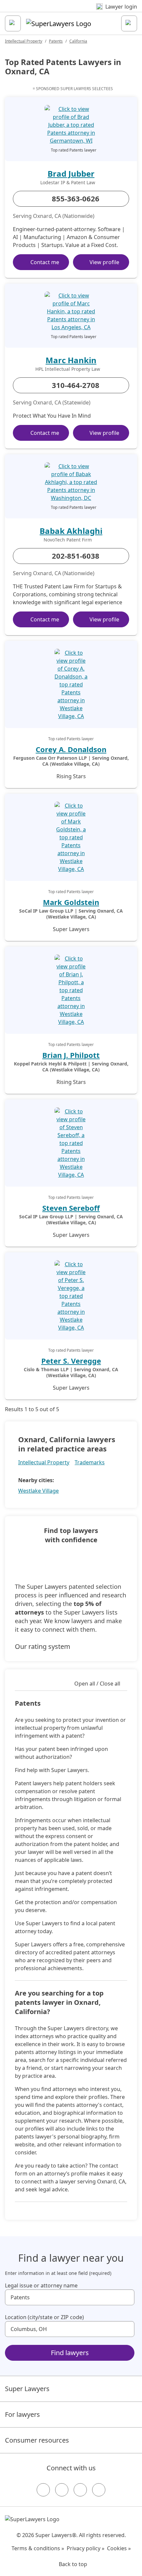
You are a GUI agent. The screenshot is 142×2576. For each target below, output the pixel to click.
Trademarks (90, 1462)
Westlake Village (38, 1491)
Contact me (45, 262)
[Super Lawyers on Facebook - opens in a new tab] (43, 2490)
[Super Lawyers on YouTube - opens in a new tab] (80, 2490)
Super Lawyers (27, 2389)
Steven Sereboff (71, 1208)
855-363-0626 (76, 198)
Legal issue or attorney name (41, 2285)
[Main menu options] (13, 23)
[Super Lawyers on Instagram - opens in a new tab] (62, 2490)
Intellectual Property (24, 41)
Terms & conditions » (38, 2548)
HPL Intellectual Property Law (68, 369)
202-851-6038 (76, 556)
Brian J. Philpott (71, 1055)
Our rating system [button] (43, 1646)
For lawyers (22, 2414)
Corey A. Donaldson (71, 749)
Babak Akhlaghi (71, 531)
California (78, 41)
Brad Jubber (71, 174)
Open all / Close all (97, 1684)
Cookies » (119, 2548)
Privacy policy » (86, 2548)
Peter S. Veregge (71, 1361)
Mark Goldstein (71, 902)
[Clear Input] (126, 2297)
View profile (104, 262)
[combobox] (70, 2297)
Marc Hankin (71, 360)
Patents (56, 41)
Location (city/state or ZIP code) (44, 2317)
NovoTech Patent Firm (68, 540)
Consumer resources (37, 2440)
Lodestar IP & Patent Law (68, 183)
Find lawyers (70, 2353)
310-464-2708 (76, 385)
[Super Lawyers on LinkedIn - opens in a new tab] (99, 2490)
